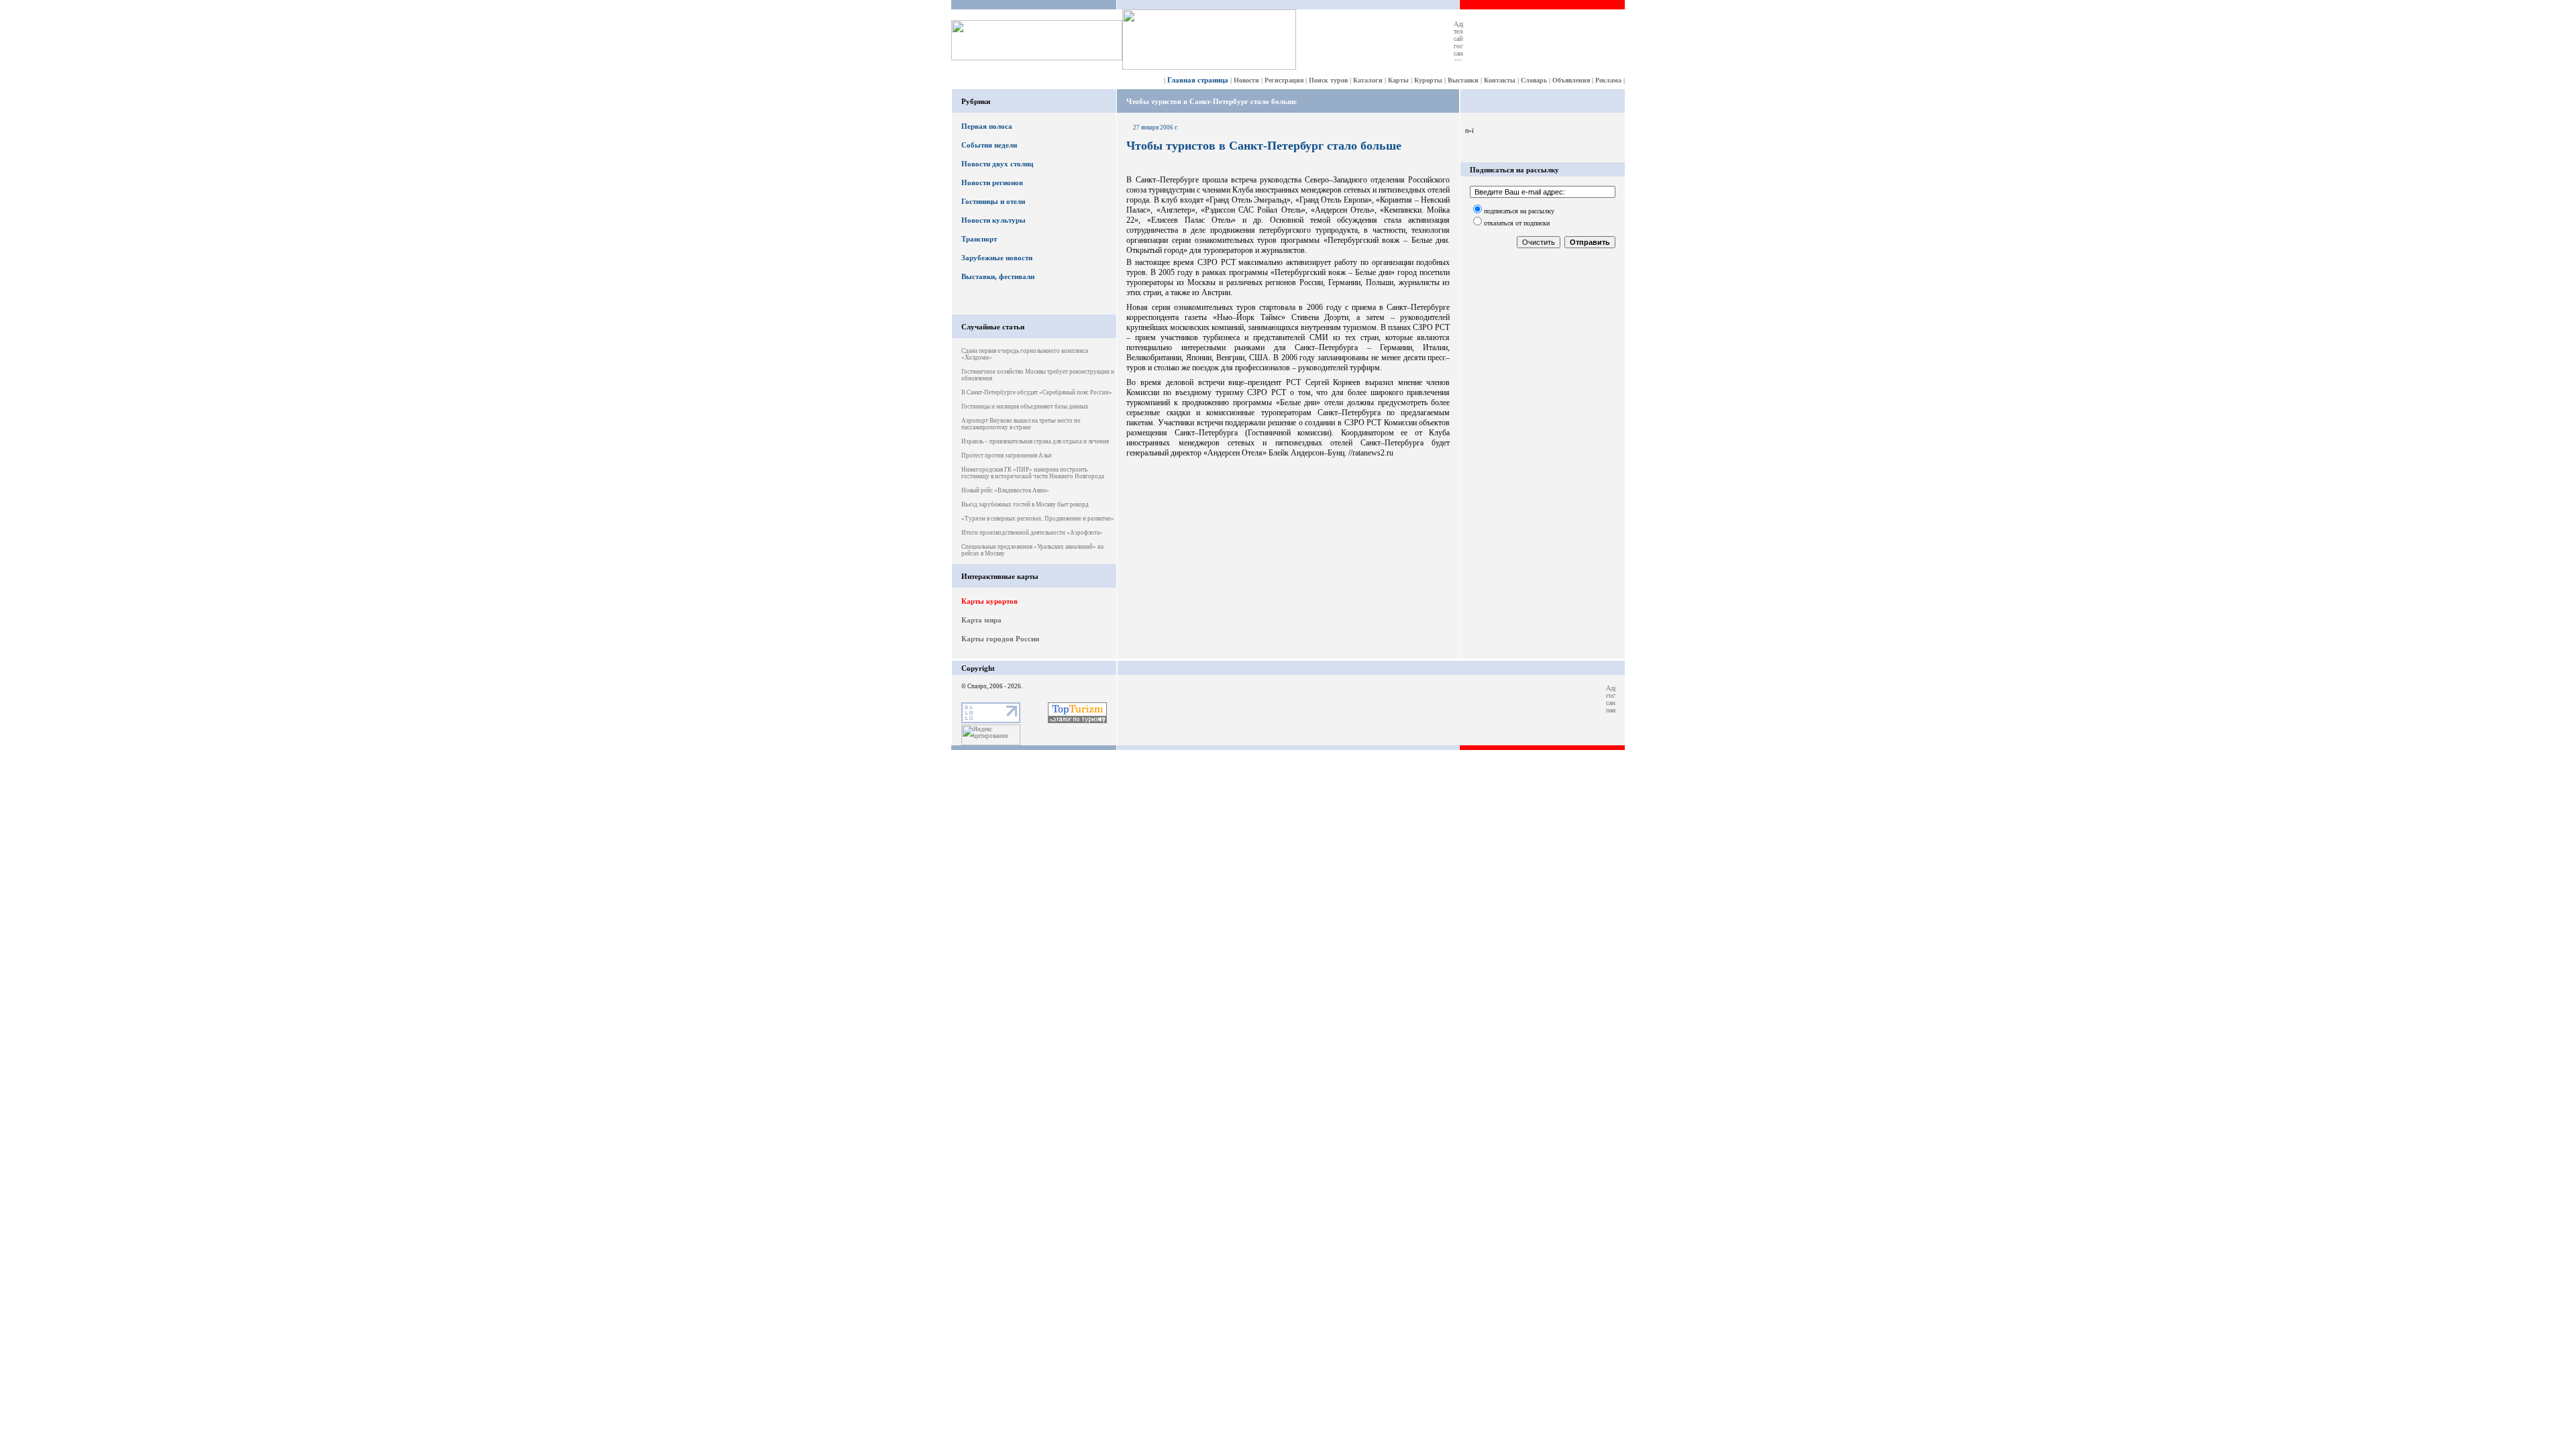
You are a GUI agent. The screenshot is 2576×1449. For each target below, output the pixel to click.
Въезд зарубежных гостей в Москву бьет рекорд (1025, 504)
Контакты (1500, 80)
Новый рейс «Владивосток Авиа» (1005, 490)
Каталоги (1368, 80)
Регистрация (1284, 80)
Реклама (1608, 80)
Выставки (1463, 80)
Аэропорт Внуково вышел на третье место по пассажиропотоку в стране (1021, 424)
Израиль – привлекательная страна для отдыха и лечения (1035, 441)
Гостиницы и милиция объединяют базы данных (1025, 407)
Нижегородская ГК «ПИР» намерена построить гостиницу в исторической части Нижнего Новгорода (1033, 473)
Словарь (1534, 80)
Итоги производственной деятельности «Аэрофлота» (1032, 533)
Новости (1246, 80)
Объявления (1571, 80)
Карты (1398, 80)
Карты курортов (989, 601)
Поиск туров (1328, 80)
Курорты (1428, 80)
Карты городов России (1000, 639)
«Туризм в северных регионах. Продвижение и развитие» (1038, 519)
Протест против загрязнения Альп (1007, 455)
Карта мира (981, 620)
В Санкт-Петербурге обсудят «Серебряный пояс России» (1037, 392)
